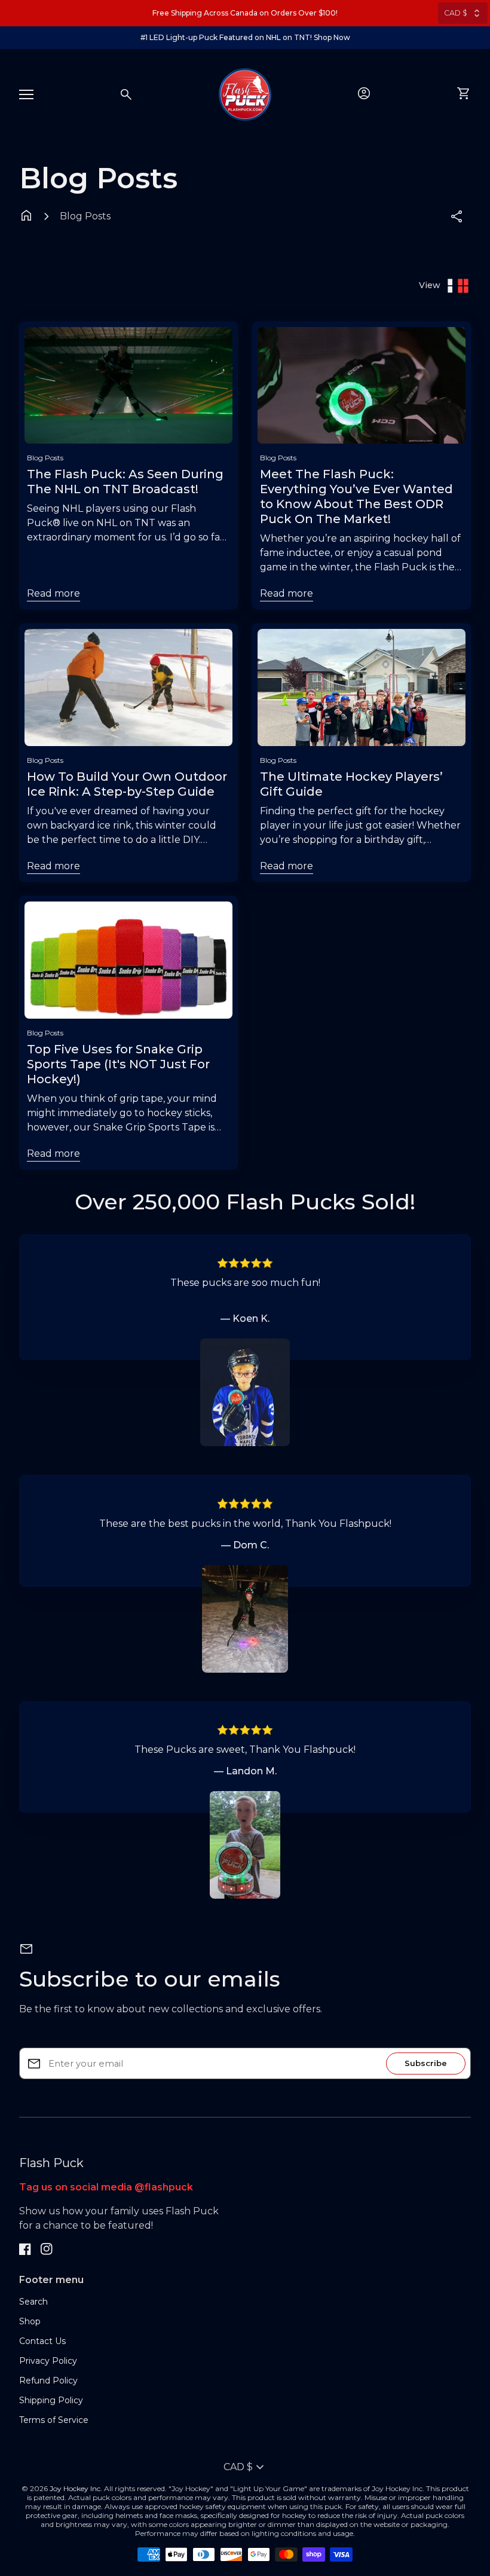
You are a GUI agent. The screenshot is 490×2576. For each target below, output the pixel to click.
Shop (30, 2321)
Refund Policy (48, 2381)
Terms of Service (54, 2420)
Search (33, 2302)
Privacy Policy (48, 2361)
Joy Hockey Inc (75, 2488)
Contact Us (42, 2341)
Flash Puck (51, 2163)
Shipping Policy (51, 2400)
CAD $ (456, 13)
